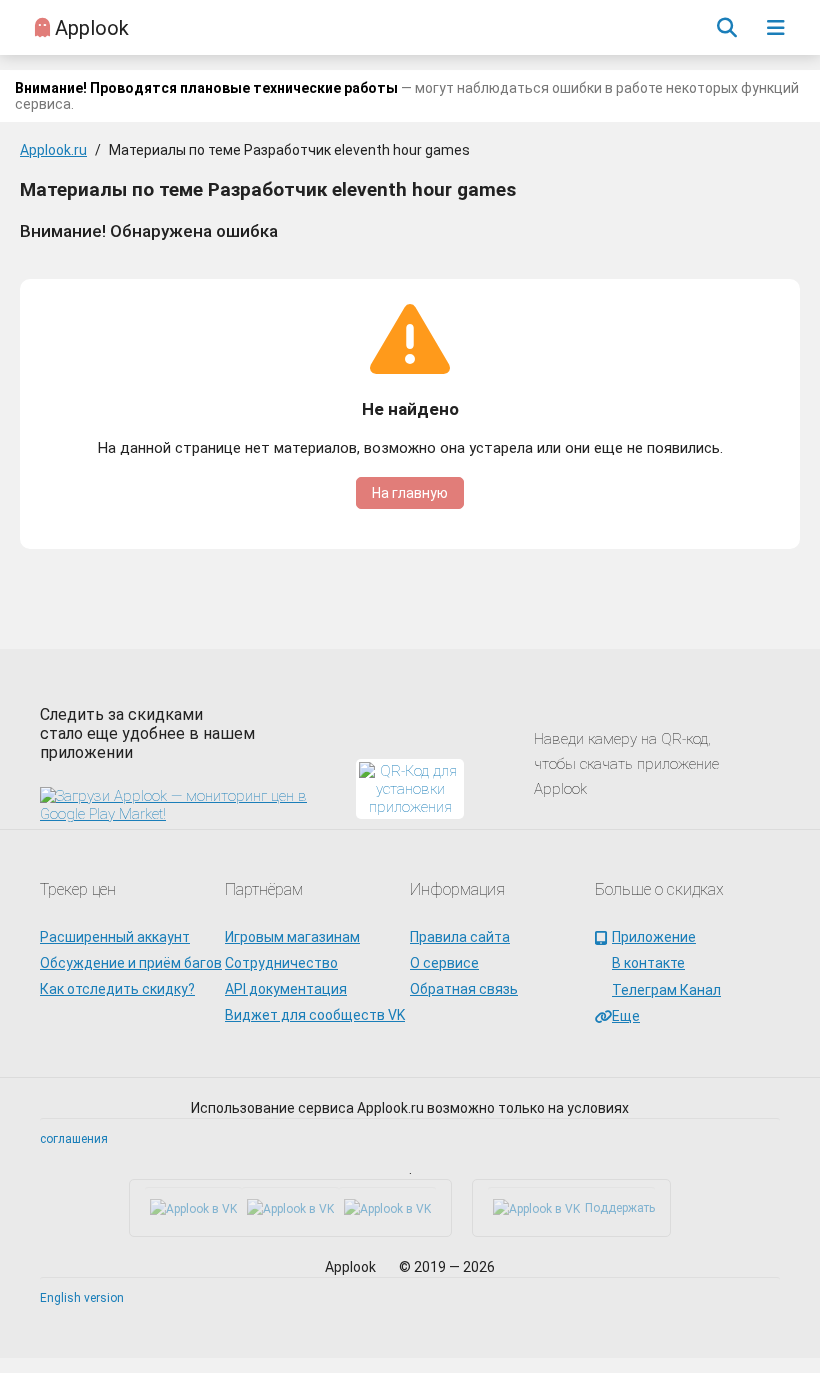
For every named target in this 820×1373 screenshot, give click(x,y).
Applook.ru (53, 150)
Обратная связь (464, 989)
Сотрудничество (281, 963)
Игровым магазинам (292, 937)
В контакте (648, 963)
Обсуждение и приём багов (131, 963)
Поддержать (620, 1208)
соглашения (74, 1139)
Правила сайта (460, 937)
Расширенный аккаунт (115, 937)
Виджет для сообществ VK (315, 1015)
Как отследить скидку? (117, 989)
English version (82, 1298)
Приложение (654, 937)
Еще (626, 1016)
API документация (286, 989)
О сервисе (444, 963)
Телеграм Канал (666, 990)
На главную (410, 493)
